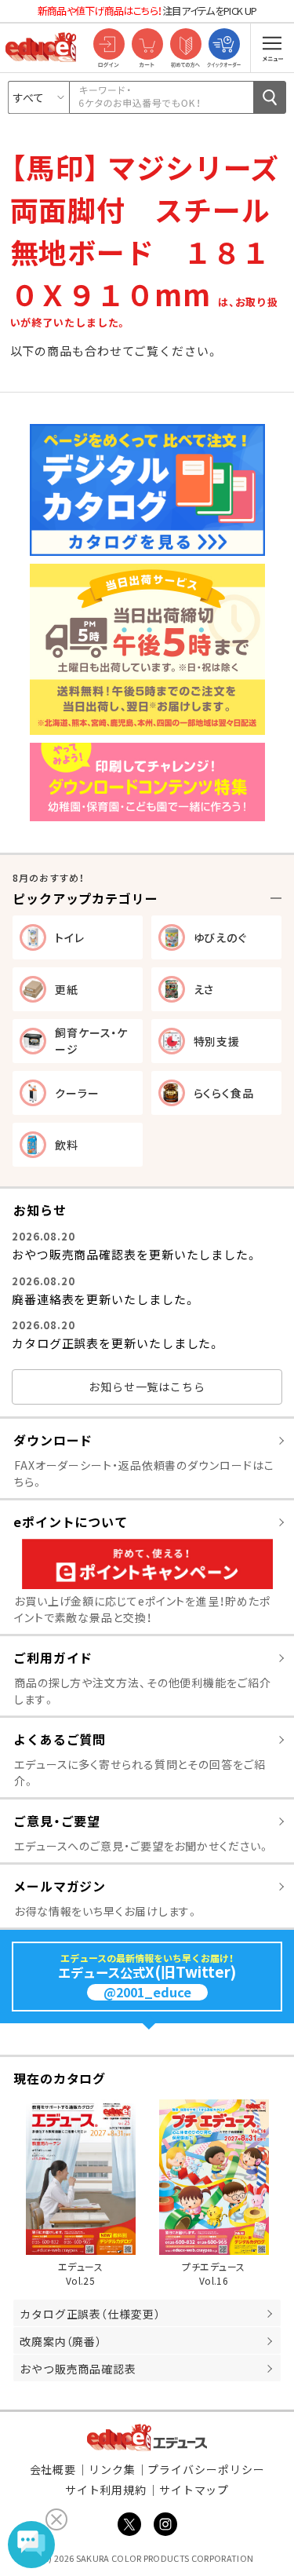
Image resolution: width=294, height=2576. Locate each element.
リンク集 (112, 2469)
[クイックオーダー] (224, 45)
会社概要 (53, 2469)
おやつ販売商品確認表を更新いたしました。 (135, 1254)
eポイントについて (71, 1522)
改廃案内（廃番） (61, 2341)
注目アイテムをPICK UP (147, 11)
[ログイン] (109, 45)
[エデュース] (41, 47)
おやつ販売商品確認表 (78, 2369)
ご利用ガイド (53, 1657)
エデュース (147, 2437)
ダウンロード (53, 1440)
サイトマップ (194, 2490)
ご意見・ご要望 (57, 1821)
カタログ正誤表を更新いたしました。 (116, 1343)
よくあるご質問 (60, 1739)
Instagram (165, 2524)
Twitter (129, 2524)
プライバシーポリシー (206, 2469)
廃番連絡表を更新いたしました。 (104, 1299)
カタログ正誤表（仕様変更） (90, 2314)
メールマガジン (60, 1886)
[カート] (147, 45)
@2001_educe (147, 1992)
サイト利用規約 (106, 2490)
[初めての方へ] (185, 45)
